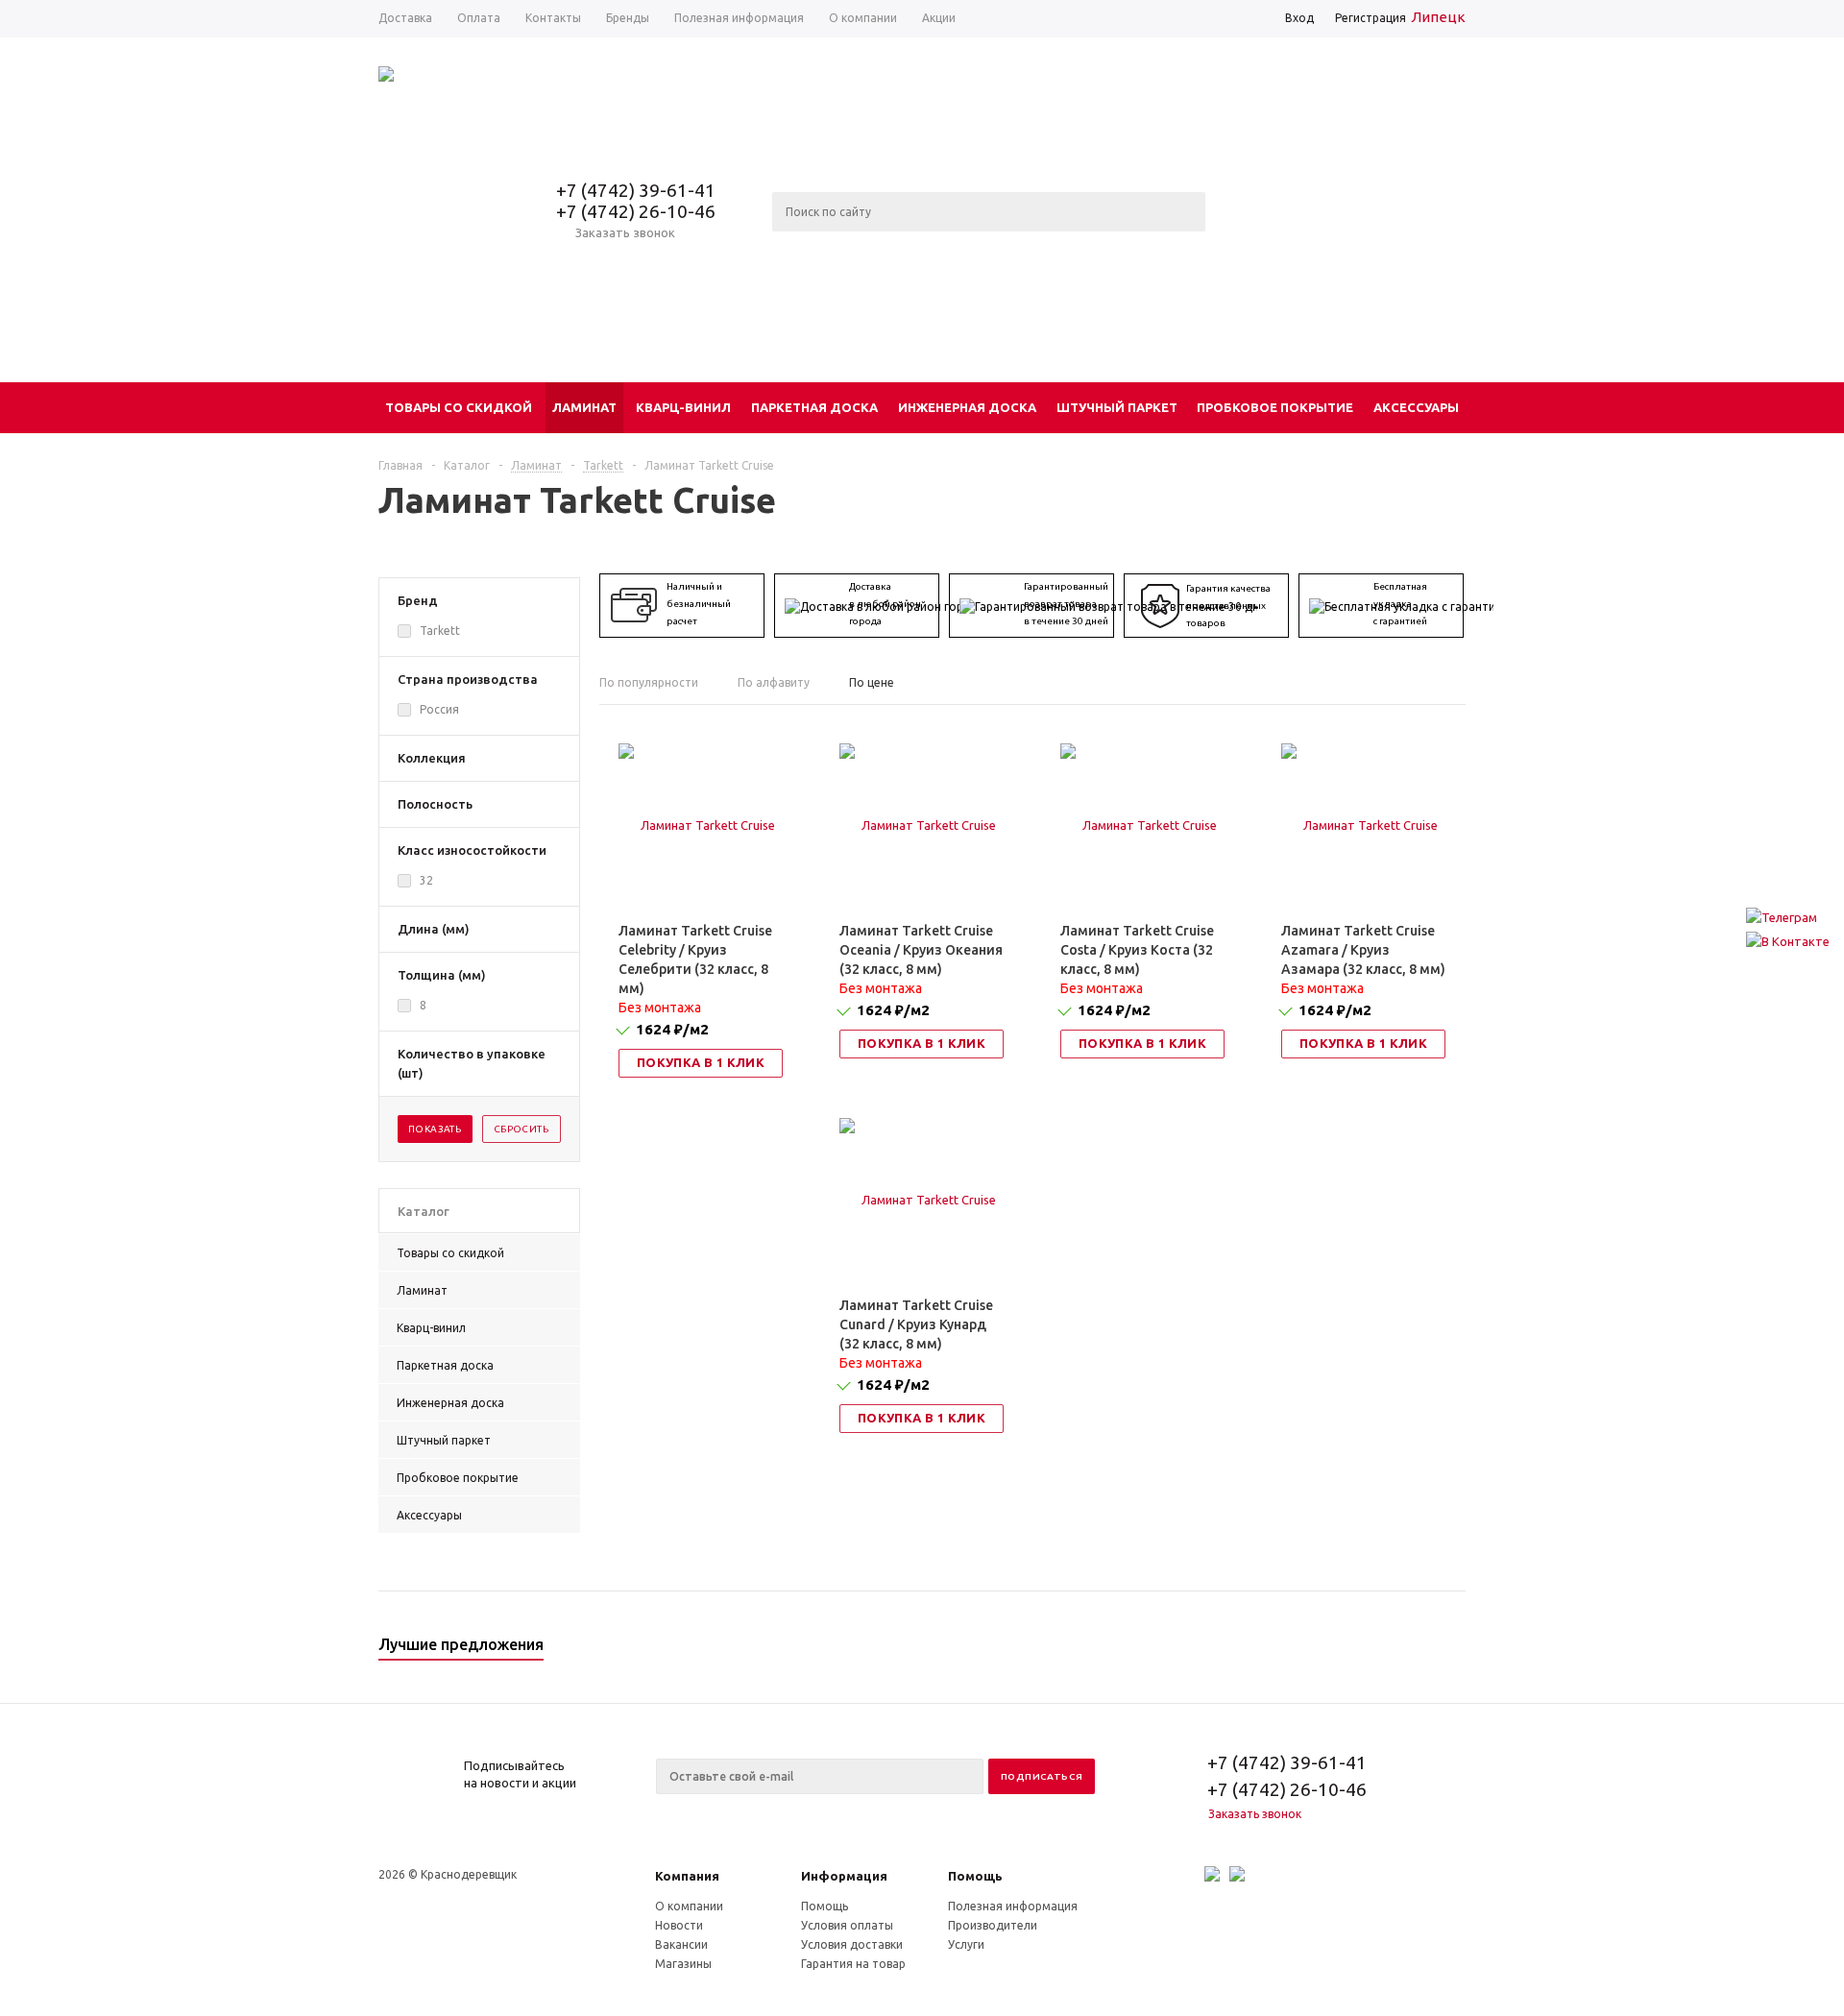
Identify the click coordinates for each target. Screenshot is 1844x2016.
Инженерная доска (967, 407)
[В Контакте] (1788, 941)
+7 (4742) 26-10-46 (636, 211)
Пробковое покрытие (1275, 407)
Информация (844, 1876)
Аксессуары (1416, 407)
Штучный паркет (1117, 407)
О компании (689, 1906)
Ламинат (584, 407)
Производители (993, 1925)
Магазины (683, 1964)
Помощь (975, 1876)
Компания (687, 1876)
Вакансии (681, 1944)
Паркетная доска (814, 407)
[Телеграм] (1788, 917)
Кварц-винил (683, 407)
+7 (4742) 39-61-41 (636, 190)
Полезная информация (1013, 1906)
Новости (679, 1925)
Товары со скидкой (459, 407)
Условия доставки (852, 1944)
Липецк (1438, 17)
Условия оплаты (847, 1925)
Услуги (966, 1944)
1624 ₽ (672, 1029)
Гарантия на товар (853, 1964)
